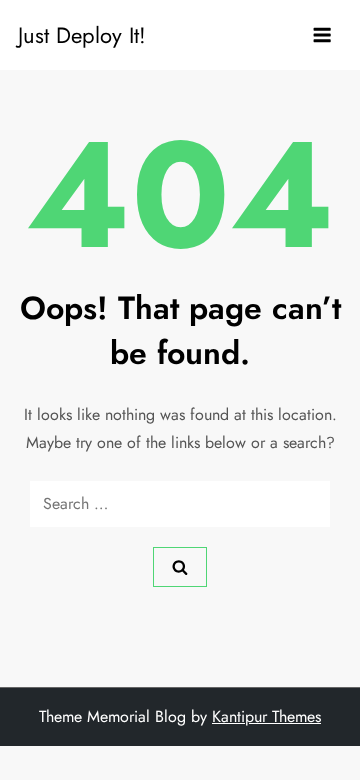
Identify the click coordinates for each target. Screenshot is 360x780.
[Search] (180, 567)
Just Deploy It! (82, 35)
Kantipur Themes (266, 716)
